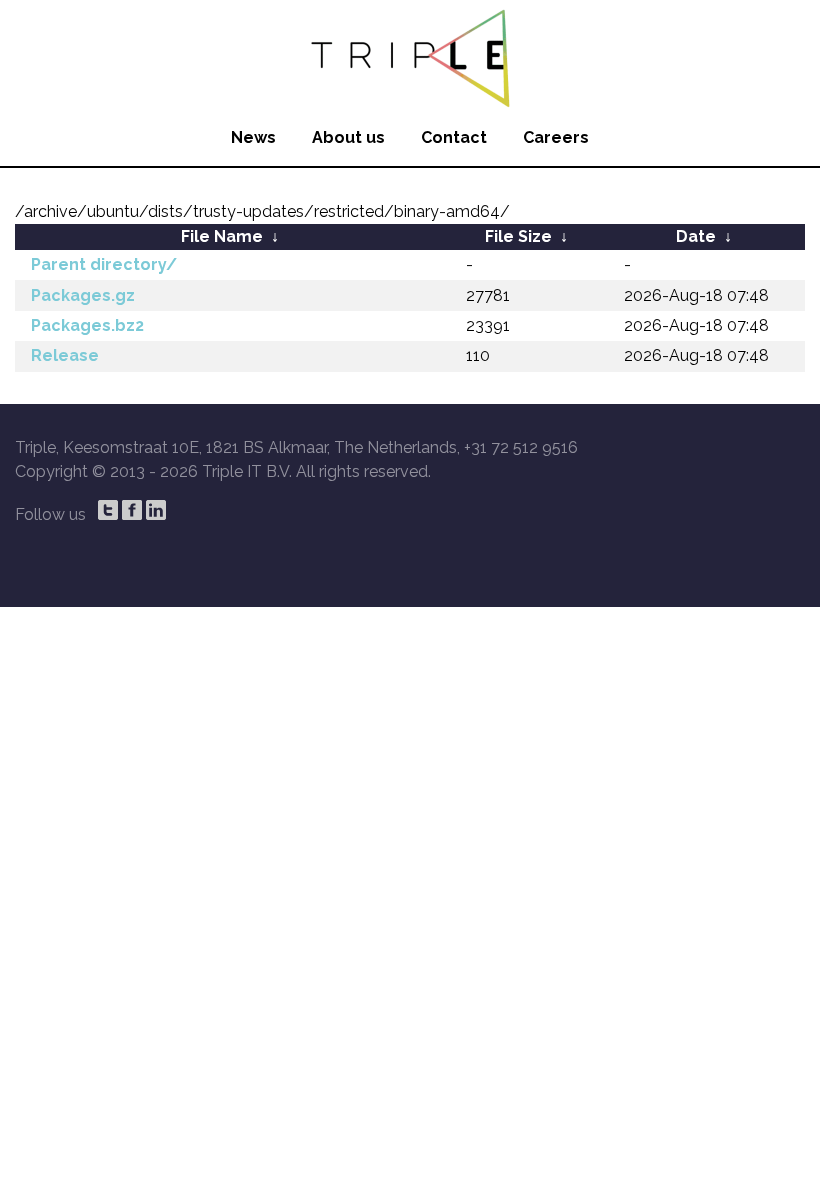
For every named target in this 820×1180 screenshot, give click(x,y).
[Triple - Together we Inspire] (410, 55)
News (253, 137)
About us (348, 137)
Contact (454, 137)
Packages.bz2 (87, 325)
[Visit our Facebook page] (132, 510)
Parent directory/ (104, 264)
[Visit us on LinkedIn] (156, 510)
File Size (518, 236)
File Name (222, 236)
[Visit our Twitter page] (108, 510)
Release (65, 355)
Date (696, 236)
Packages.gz (83, 295)
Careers (556, 137)
